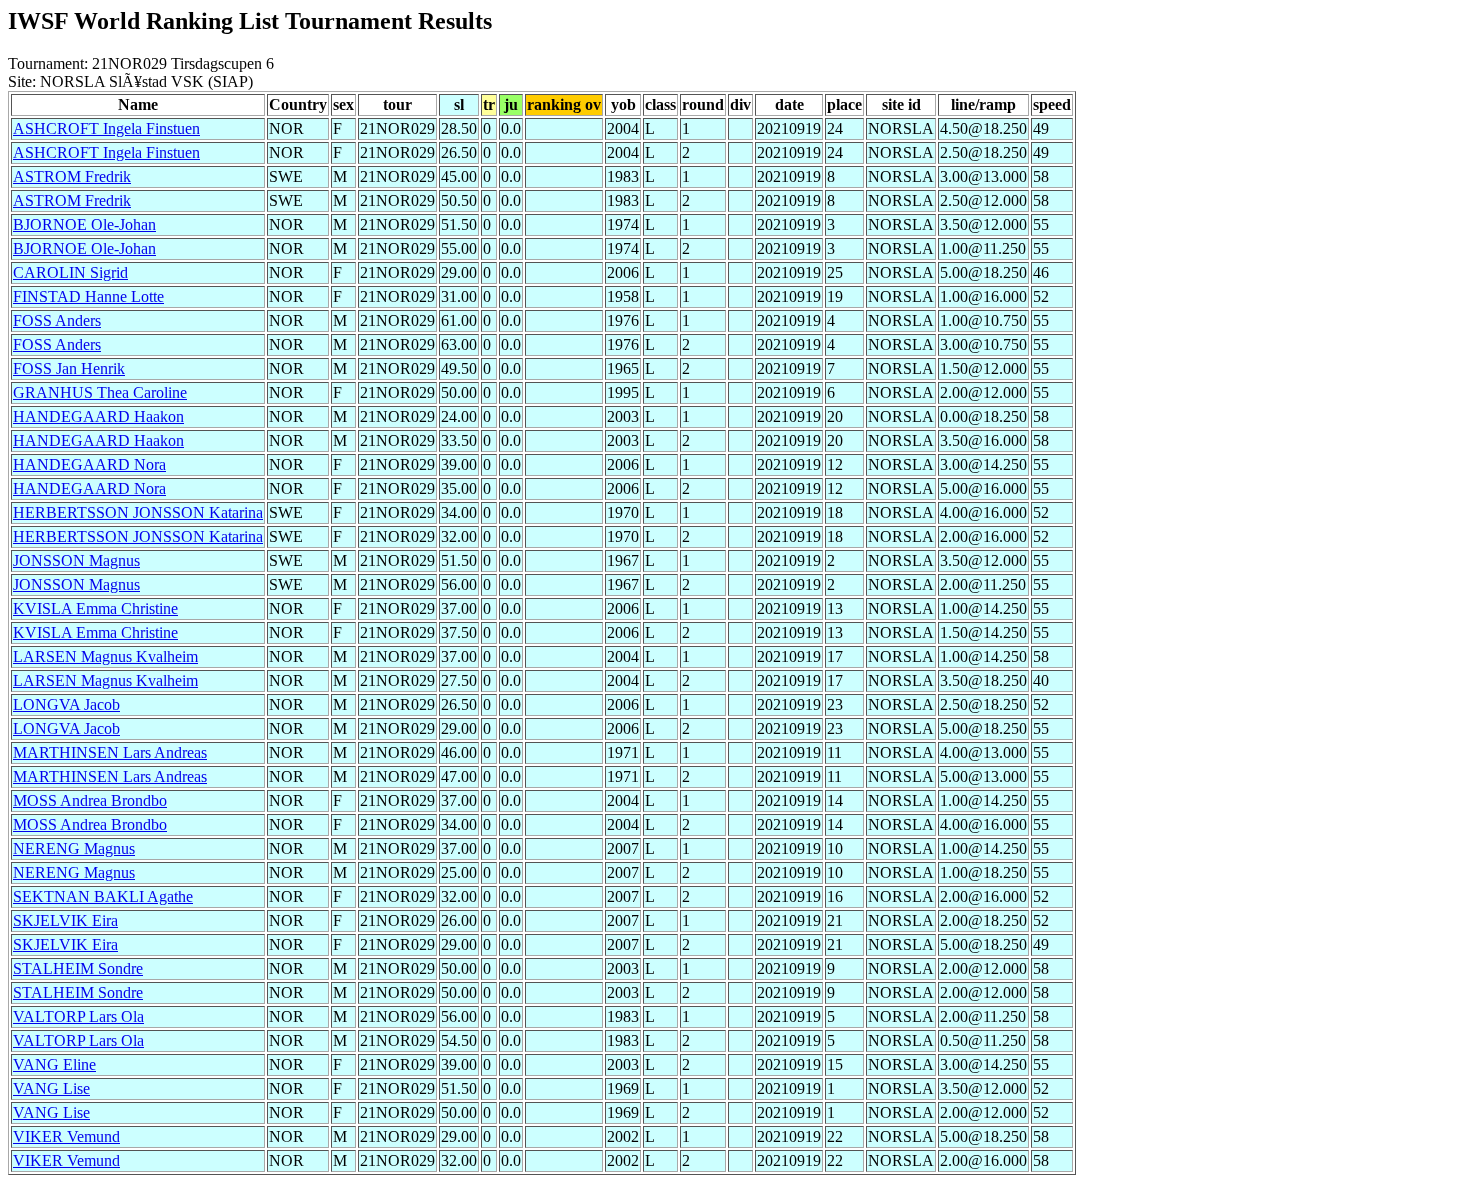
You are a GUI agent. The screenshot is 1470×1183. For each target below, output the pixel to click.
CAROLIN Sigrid (70, 272)
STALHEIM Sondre (78, 968)
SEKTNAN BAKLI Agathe (103, 896)
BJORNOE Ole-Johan (84, 224)
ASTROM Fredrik (72, 176)
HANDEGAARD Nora (89, 464)
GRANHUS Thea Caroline (100, 392)
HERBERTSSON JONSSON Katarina (138, 512)
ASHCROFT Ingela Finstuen (106, 128)
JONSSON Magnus (76, 560)
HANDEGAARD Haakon (98, 416)
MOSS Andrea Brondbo (90, 800)
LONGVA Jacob (66, 704)
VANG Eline (54, 1064)
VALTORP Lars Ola (78, 1016)
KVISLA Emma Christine (95, 608)
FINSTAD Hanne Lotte (88, 296)
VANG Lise (51, 1088)
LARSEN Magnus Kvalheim (105, 656)
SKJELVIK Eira (65, 920)
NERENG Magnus (74, 848)
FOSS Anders (57, 320)
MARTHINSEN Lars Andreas (110, 752)
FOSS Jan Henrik (69, 368)
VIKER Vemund (66, 1136)
